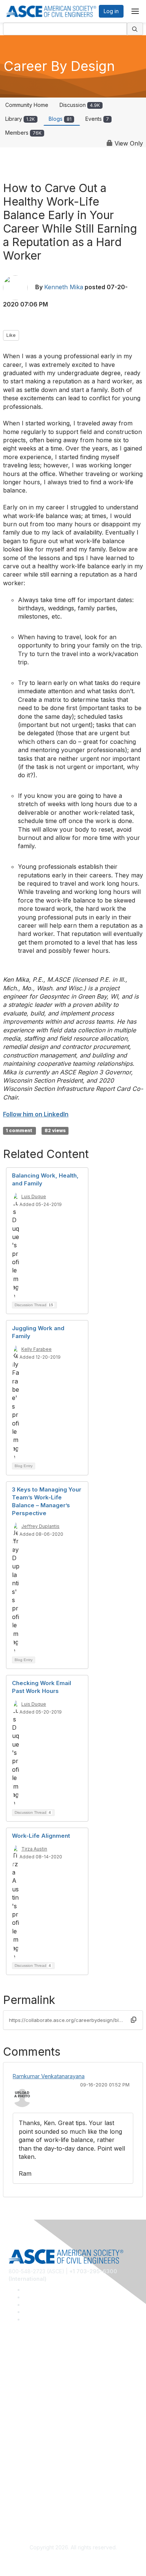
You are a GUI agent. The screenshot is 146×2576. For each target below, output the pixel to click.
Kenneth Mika (64, 287)
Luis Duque (34, 1196)
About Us (20, 2494)
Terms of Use (25, 2505)
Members (23, 133)
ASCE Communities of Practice (46, 2385)
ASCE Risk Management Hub (44, 2374)
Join (14, 2428)
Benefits (19, 2439)
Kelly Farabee (36, 1349)
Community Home (27, 105)
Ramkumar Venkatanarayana (49, 2076)
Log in (111, 11)
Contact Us (22, 2450)
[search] (135, 29)
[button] (134, 2020)
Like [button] (11, 335)
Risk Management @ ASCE (41, 2362)
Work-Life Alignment (41, 1836)
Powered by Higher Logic (73, 2561)
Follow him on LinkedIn (36, 1114)
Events (97, 119)
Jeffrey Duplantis (40, 1526)
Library (20, 119)
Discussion (80, 105)
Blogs (60, 119)
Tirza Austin (34, 1849)
